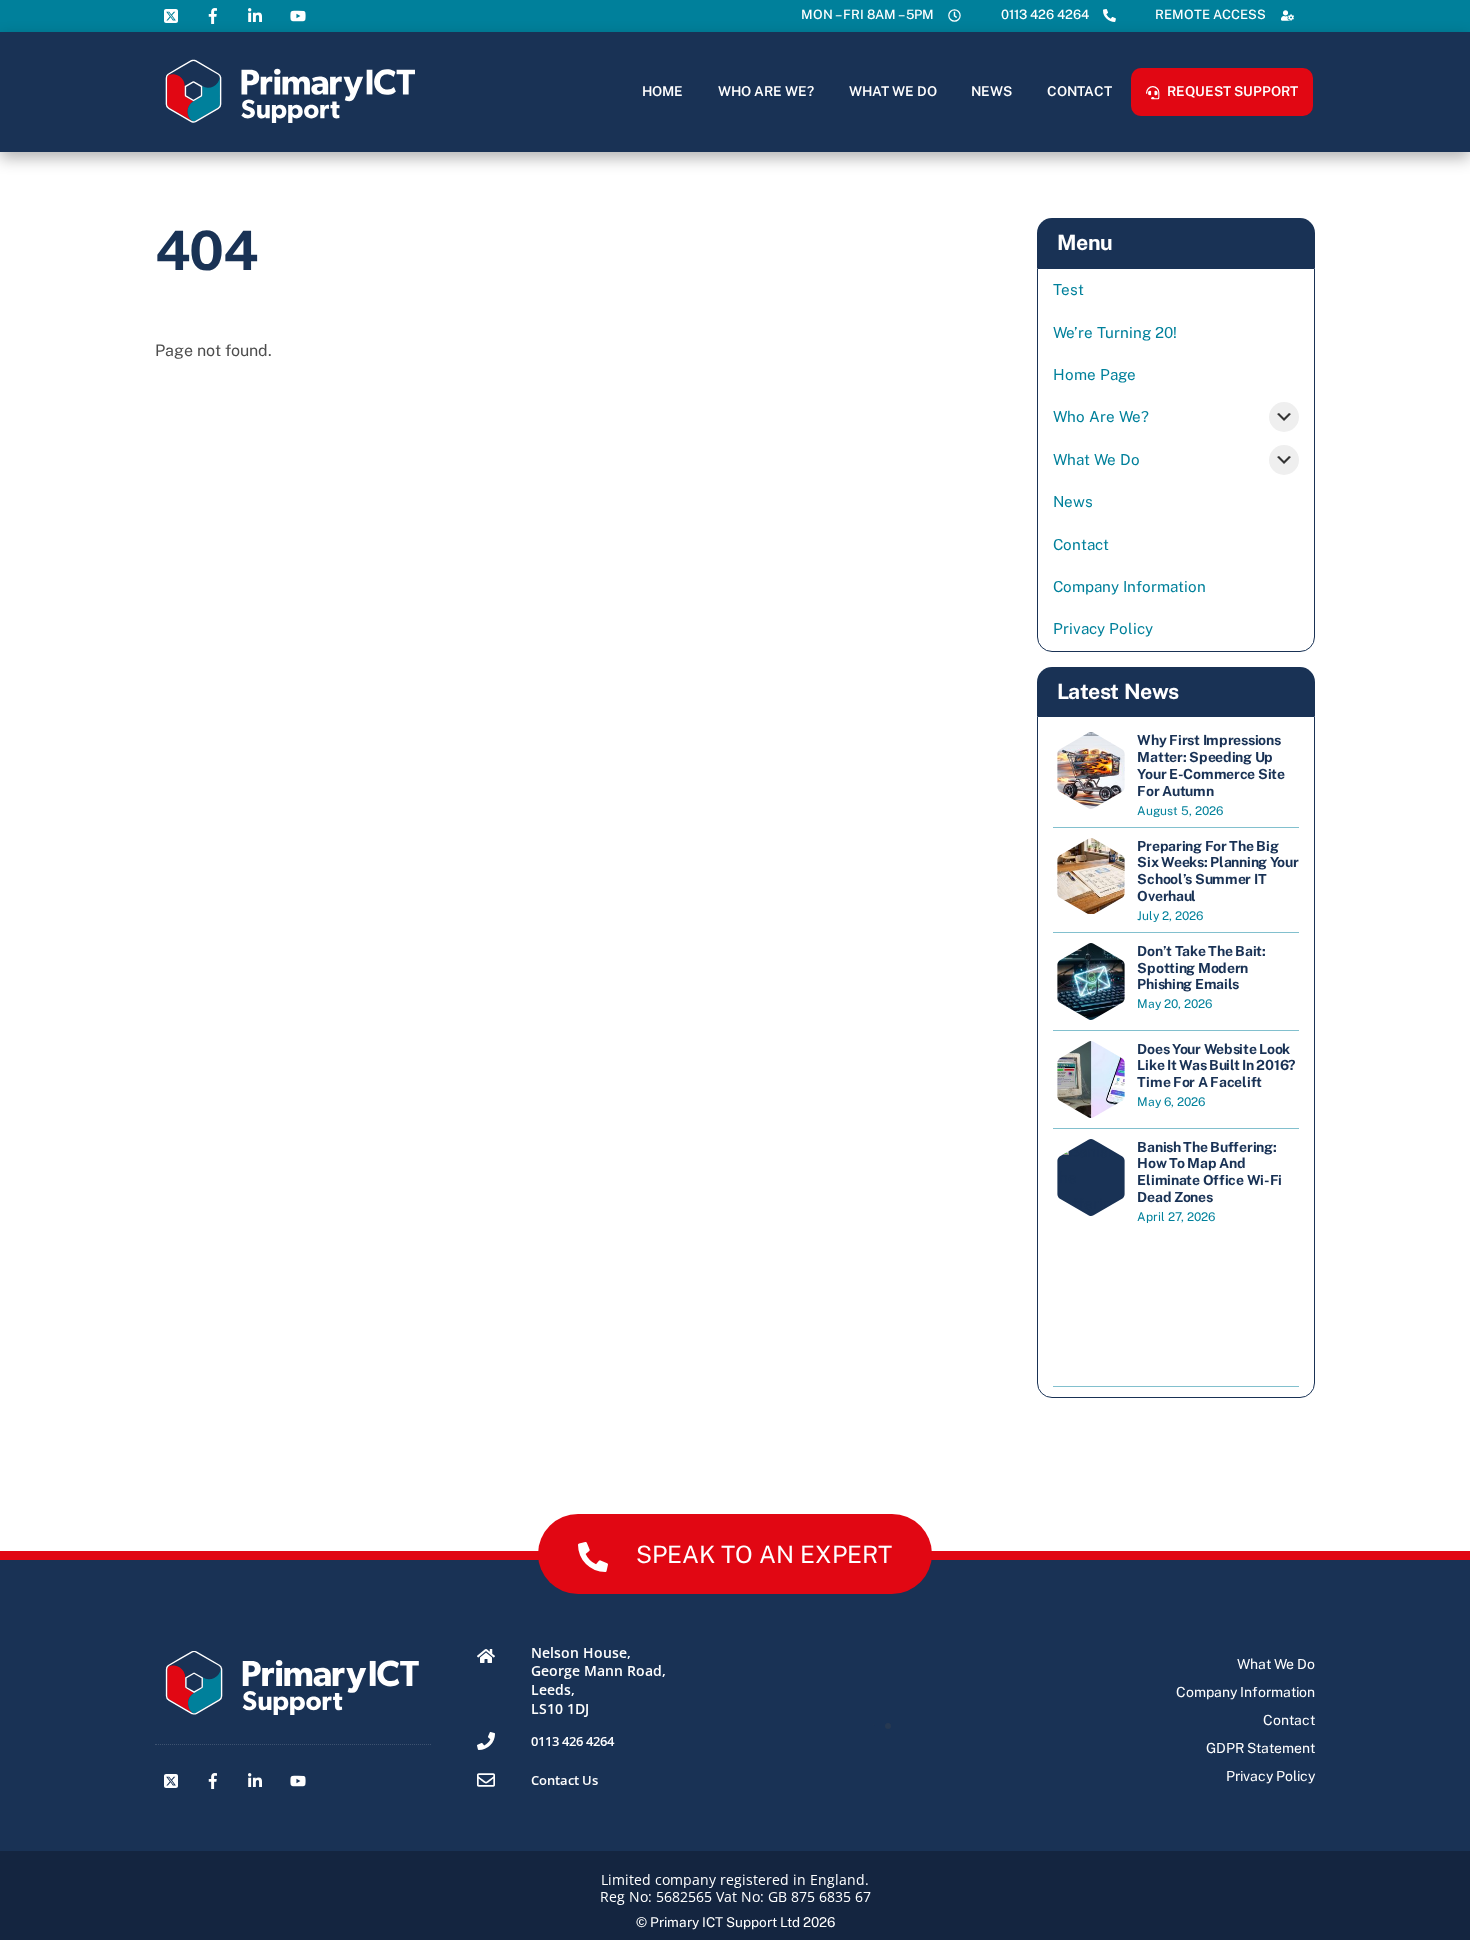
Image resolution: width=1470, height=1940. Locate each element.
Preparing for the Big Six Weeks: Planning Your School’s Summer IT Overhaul (1217, 871)
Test (1068, 289)
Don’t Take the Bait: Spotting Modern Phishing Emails (1201, 968)
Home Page (1094, 374)
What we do (893, 91)
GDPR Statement (1260, 1748)
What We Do (1096, 459)
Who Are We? (766, 91)
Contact (1079, 91)
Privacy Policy (1103, 628)
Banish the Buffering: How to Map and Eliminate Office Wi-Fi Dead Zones (1209, 1172)
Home (662, 91)
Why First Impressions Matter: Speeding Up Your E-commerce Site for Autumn (1210, 765)
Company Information (1129, 586)
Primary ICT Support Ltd (725, 1922)
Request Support (1231, 91)
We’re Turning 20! (1115, 332)
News (991, 91)
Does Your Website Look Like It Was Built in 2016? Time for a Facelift (1216, 1066)
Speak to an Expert (764, 1554)
